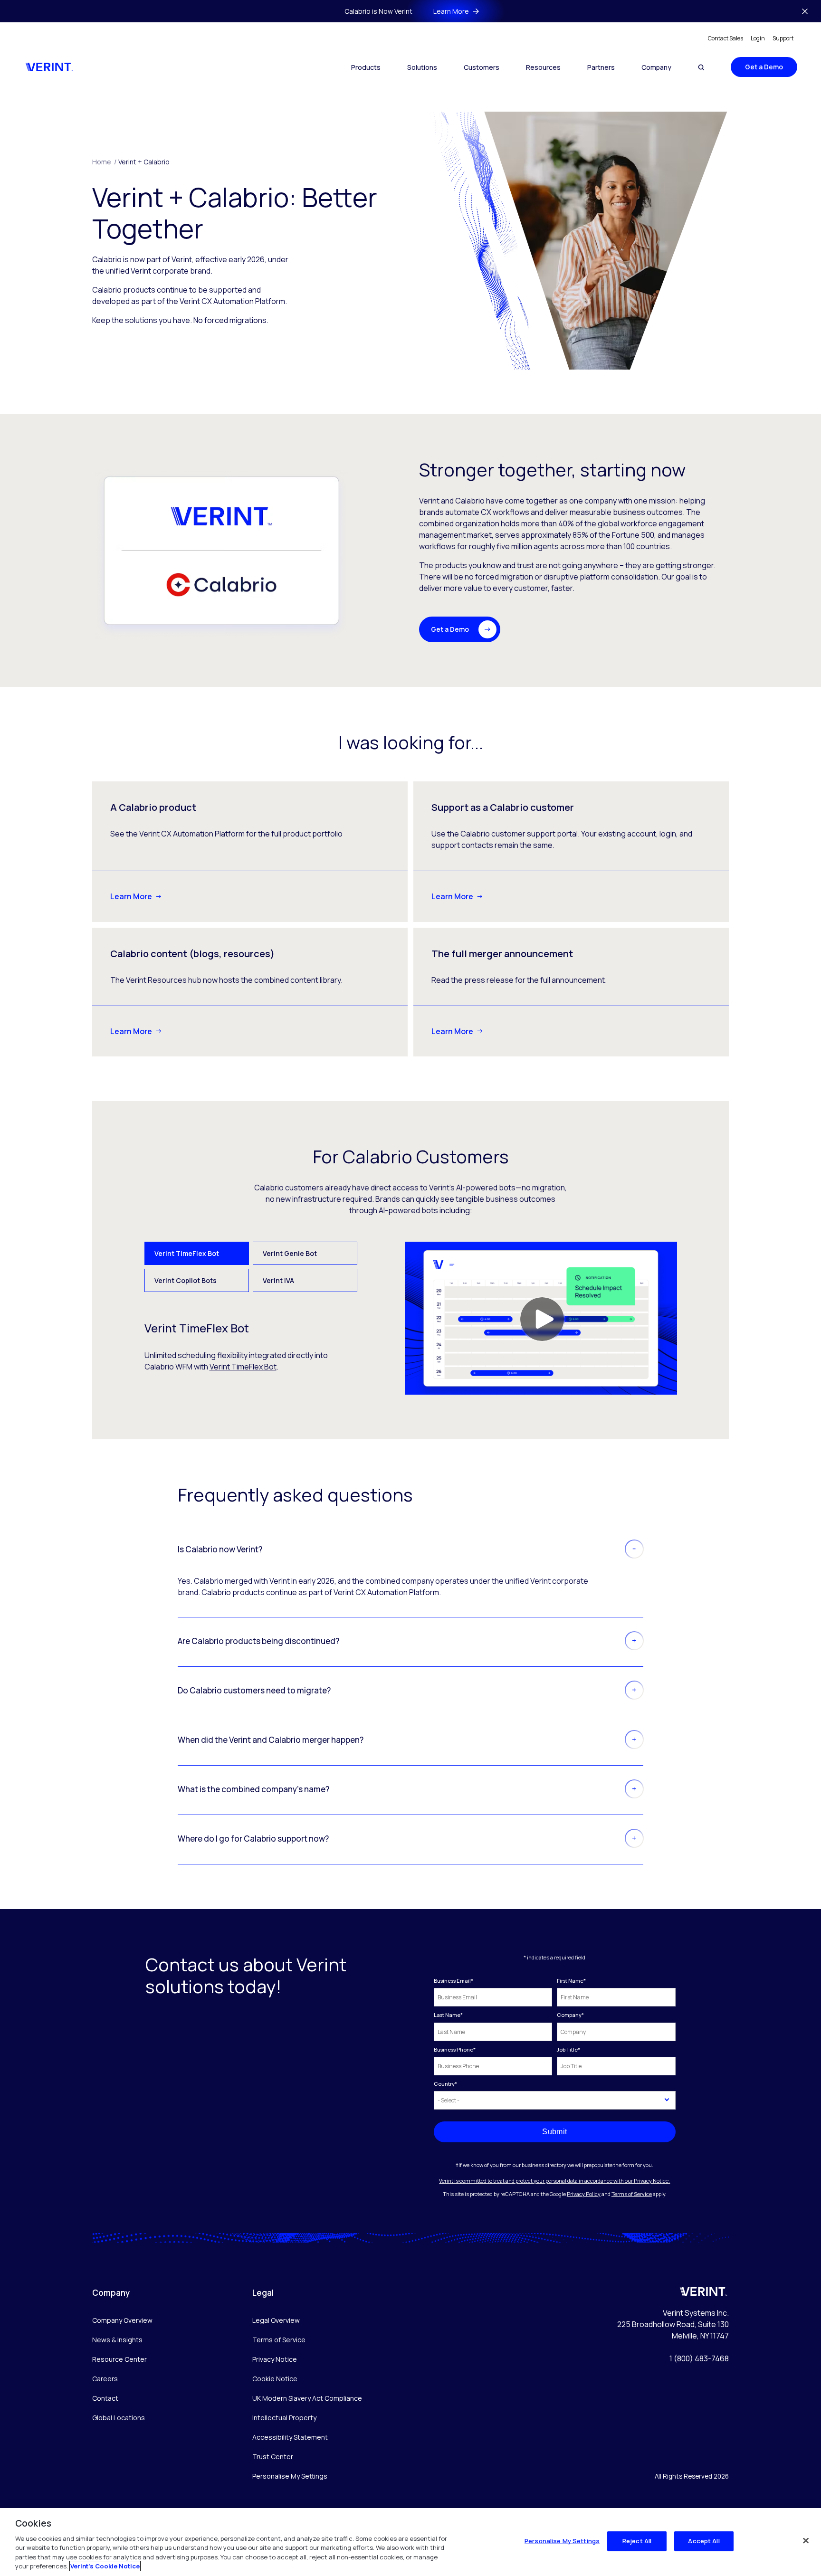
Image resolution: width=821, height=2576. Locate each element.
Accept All (704, 2541)
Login (758, 38)
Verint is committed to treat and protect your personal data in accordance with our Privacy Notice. (554, 2181)
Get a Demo (764, 67)
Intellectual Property (284, 2418)
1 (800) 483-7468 (699, 2358)
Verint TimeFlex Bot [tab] (187, 1253)
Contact (105, 2398)
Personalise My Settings (290, 2476)
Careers (105, 2379)
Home (104, 162)
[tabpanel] (411, 1318)
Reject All (637, 2541)
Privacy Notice (275, 2359)
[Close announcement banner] (805, 11)
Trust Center (273, 2457)
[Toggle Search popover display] (701, 67)
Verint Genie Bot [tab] (290, 1253)
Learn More (131, 896)
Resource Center (119, 2359)
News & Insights (117, 2340)
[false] (806, 2541)
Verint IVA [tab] (278, 1280)
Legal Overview (276, 2320)
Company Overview (122, 2320)
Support (783, 38)
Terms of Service (632, 2194)
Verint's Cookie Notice (105, 2566)
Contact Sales (726, 38)
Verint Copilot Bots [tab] (186, 1280)
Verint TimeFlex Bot (243, 1367)
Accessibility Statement (290, 2437)
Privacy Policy (584, 2194)
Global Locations (119, 2418)
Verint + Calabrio (144, 162)
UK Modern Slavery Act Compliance (307, 2398)
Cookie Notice (275, 2379)
